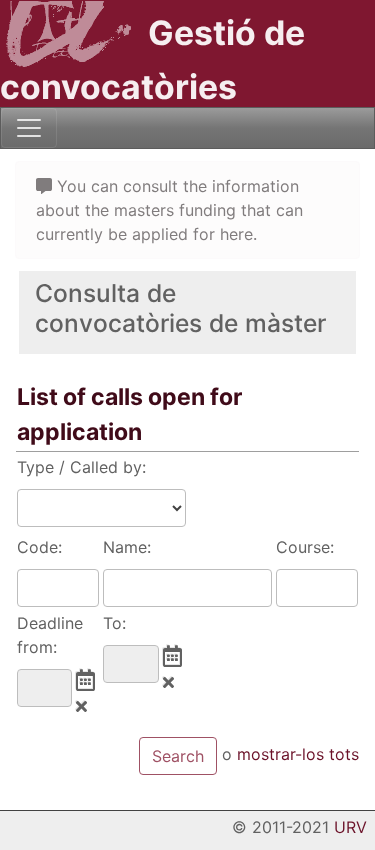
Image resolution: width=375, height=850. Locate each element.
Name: (127, 547)
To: (114, 623)
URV (350, 827)
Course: (305, 547)
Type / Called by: (81, 467)
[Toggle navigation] (29, 128)
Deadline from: (50, 635)
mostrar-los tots (298, 755)
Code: (39, 547)
